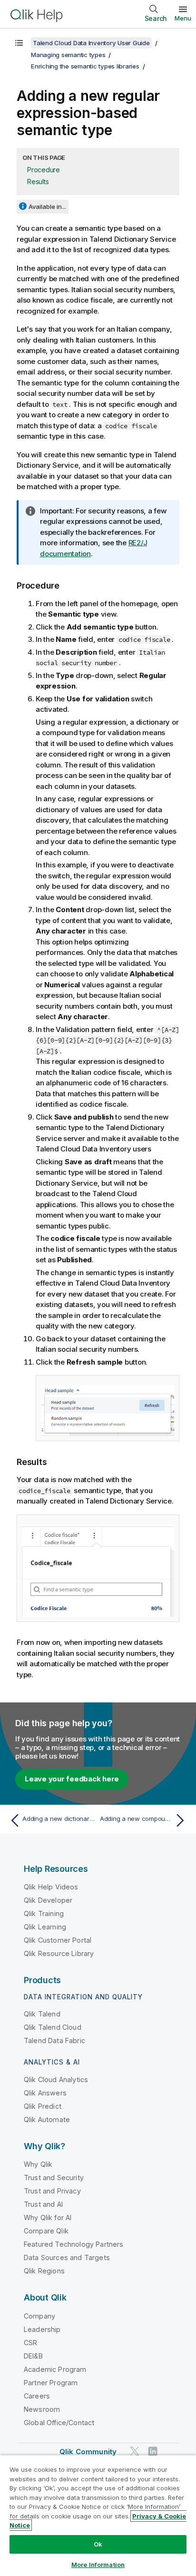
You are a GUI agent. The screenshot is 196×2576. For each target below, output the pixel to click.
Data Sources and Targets (67, 2257)
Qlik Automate (47, 2119)
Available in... (47, 206)
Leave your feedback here (72, 1779)
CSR (30, 2343)
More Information (98, 2565)
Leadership (42, 2329)
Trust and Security (54, 2178)
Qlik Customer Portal (58, 1940)
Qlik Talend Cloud (53, 2027)
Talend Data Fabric (54, 2040)
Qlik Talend (42, 2014)
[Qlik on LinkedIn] (153, 2451)
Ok (98, 2544)
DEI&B (33, 2356)
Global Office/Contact (59, 2423)
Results (38, 182)
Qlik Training (44, 1913)
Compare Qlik (46, 2231)
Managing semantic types (68, 55)
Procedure (44, 170)
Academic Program (55, 2369)
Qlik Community (88, 2452)
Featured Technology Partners (73, 2244)
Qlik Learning (45, 1927)
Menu (183, 18)
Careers (37, 2396)
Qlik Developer (48, 1900)
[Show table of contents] (19, 43)
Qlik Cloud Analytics (56, 2079)
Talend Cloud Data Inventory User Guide (91, 43)
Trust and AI (43, 2204)
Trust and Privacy (52, 2191)
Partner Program (51, 2383)
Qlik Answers (45, 2093)
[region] (98, 2515)
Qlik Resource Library (59, 1953)
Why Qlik (38, 2164)
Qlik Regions (44, 2271)
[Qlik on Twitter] (135, 2451)
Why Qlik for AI (48, 2217)
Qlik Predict (43, 2106)
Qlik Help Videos (51, 1887)
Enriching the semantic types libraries (85, 66)
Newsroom (42, 2409)
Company (39, 2316)
